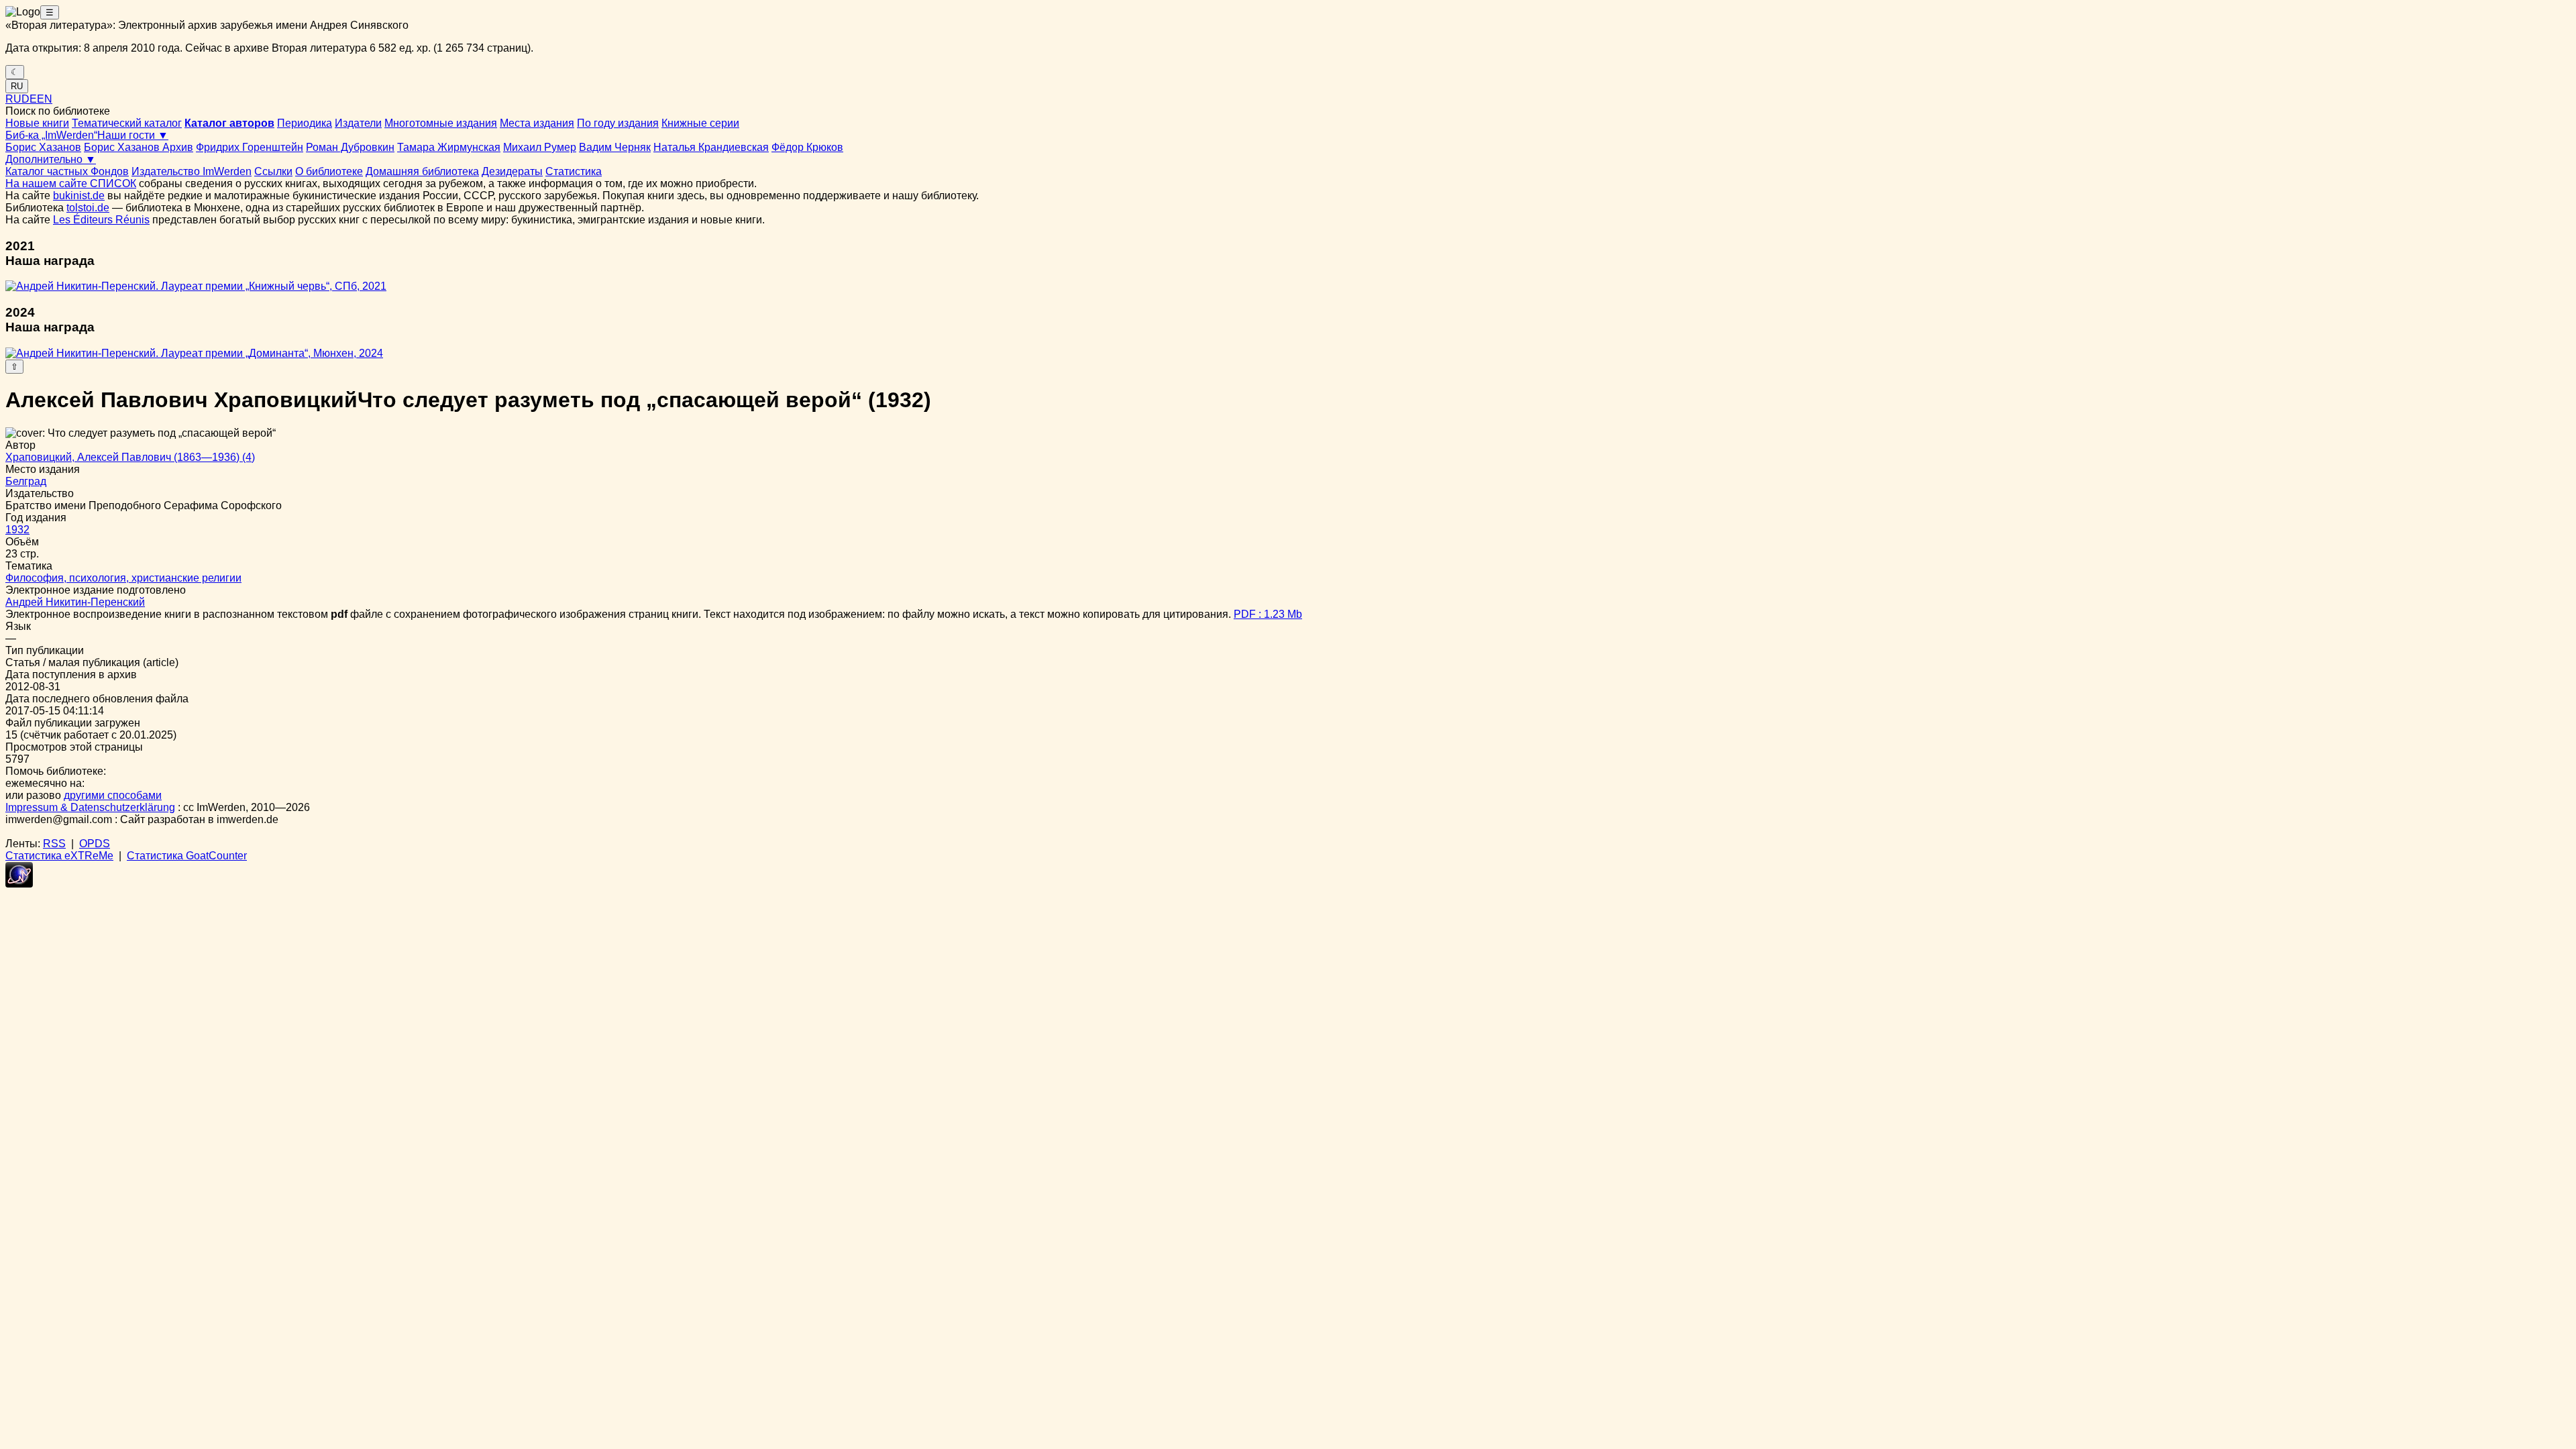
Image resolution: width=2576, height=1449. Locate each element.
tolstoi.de (88, 208)
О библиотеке (329, 171)
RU (17, 86)
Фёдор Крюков (807, 147)
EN (45, 99)
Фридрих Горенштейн (250, 147)
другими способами (113, 795)
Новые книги (37, 123)
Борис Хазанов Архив (139, 147)
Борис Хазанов (43, 147)
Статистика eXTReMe (59, 856)
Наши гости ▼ (133, 135)
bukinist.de (79, 196)
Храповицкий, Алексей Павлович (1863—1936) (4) (130, 457)
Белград (26, 481)
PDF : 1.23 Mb (1268, 614)
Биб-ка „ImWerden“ (51, 135)
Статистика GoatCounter (187, 856)
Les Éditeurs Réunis (101, 220)
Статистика (574, 171)
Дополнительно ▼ (51, 159)
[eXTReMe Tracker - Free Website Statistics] (19, 884)
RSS (54, 844)
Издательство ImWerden (192, 171)
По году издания (618, 123)
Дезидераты (512, 171)
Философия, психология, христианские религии (123, 578)
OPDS (95, 844)
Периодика (305, 123)
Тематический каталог (127, 123)
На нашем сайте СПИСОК (71, 183)
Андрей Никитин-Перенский (75, 602)
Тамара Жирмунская (449, 147)
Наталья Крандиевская (711, 147)
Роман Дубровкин (350, 147)
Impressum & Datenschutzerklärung (90, 807)
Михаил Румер (540, 147)
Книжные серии (700, 123)
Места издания (537, 123)
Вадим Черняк (615, 147)
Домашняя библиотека (422, 171)
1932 (17, 530)
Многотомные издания (441, 123)
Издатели (358, 123)
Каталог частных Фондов (67, 171)
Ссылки (273, 171)
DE (29, 99)
